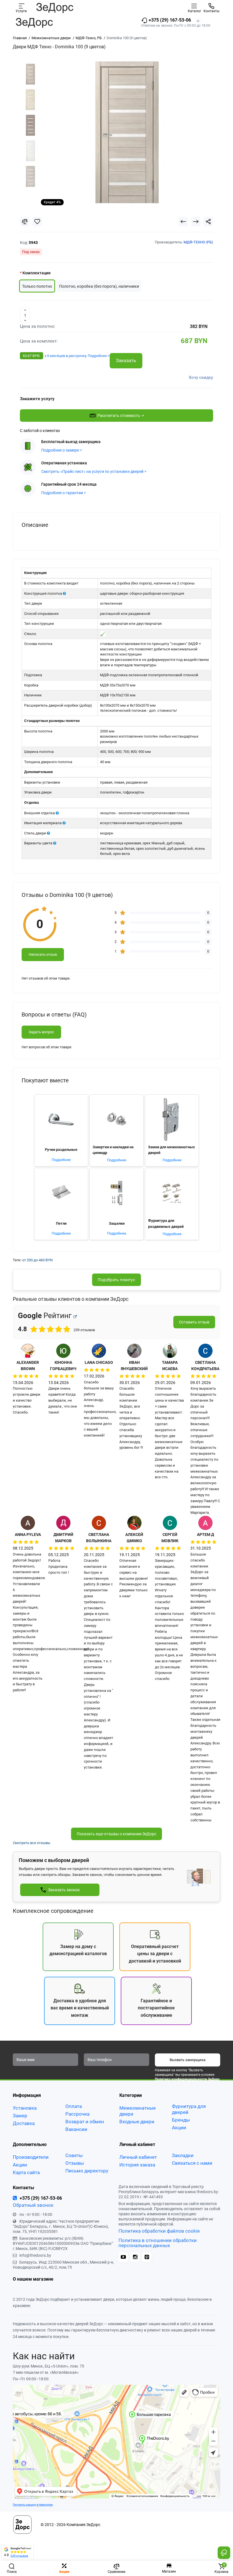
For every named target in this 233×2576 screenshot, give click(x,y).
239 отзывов (19, 2556)
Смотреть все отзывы (32, 1843)
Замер (20, 2116)
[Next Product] (196, 222)
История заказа (137, 2165)
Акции (179, 2128)
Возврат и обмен (85, 2122)
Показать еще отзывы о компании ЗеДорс (116, 1834)
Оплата (74, 2106)
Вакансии (76, 2129)
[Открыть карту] (75, 1317)
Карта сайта (26, 2172)
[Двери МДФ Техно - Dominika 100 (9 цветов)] (127, 132)
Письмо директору (87, 2171)
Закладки (183, 2155)
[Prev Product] (183, 222)
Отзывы (75, 2163)
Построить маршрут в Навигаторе (33, 2505)
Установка (25, 2108)
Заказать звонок (64, 1890)
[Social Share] (208, 222)
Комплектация (37, 273)
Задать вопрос (41, 1032)
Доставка (24, 2123)
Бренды (181, 2120)
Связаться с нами (192, 2163)
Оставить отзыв (194, 1322)
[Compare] (25, 222)
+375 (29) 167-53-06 (169, 20)
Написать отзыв (43, 954)
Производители (31, 2157)
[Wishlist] (37, 222)
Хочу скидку (201, 377)
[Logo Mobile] (55, 8)
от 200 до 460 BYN (37, 1260)
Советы (74, 2155)
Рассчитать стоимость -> (121, 416)
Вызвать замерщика (188, 2060)
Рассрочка (77, 2114)
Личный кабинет (138, 2157)
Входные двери (137, 2122)
